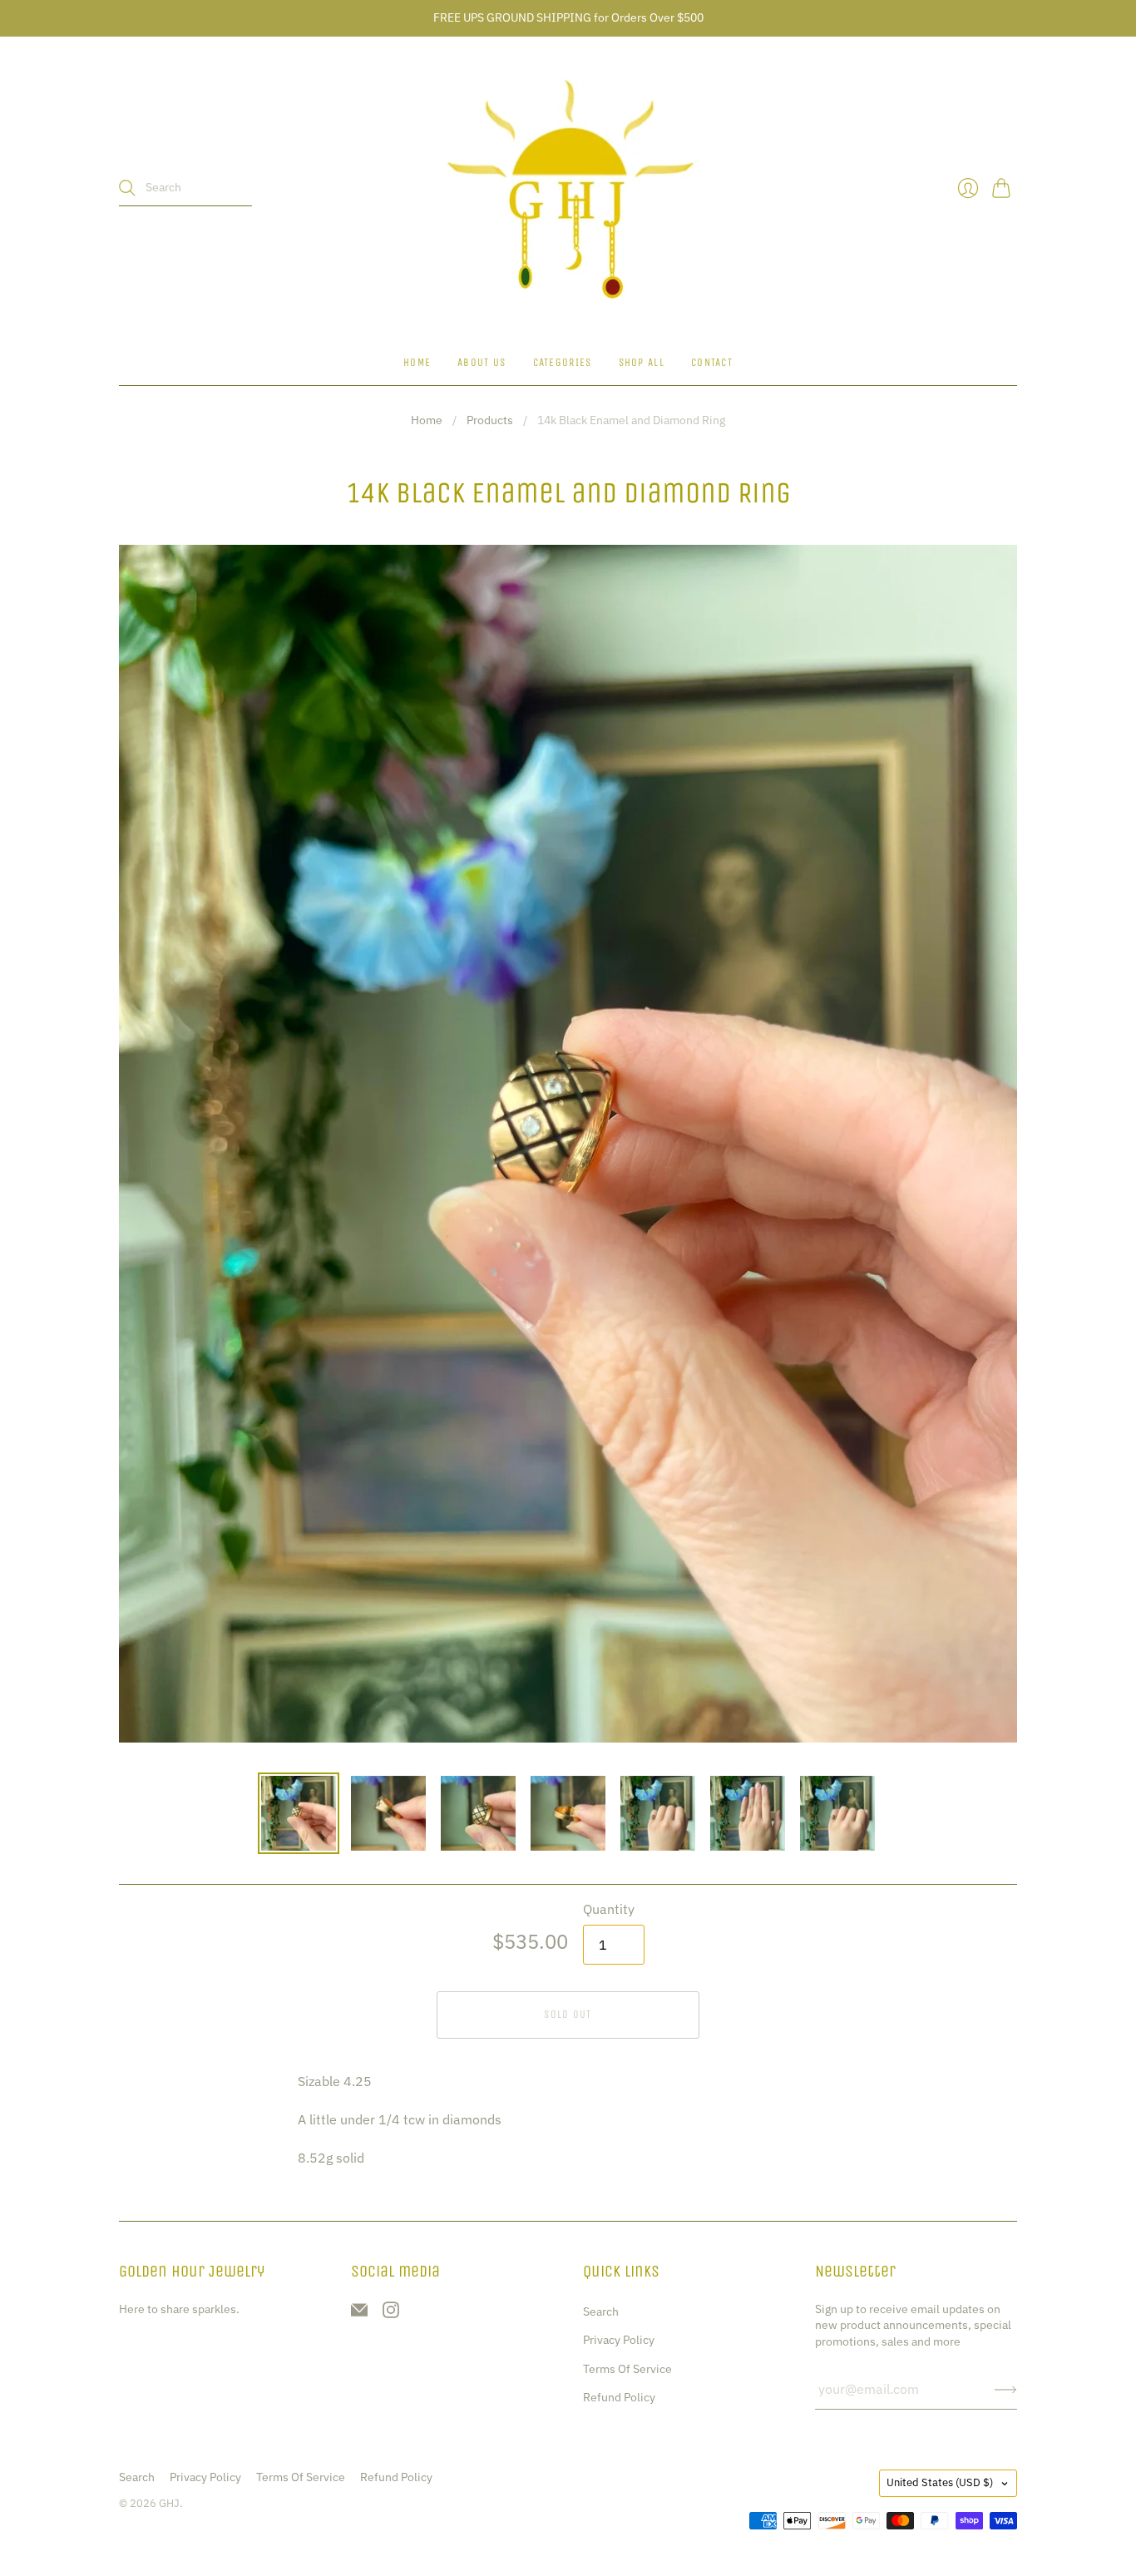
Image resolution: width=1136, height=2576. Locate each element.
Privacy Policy (619, 2340)
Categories (563, 362)
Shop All (642, 362)
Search (601, 2311)
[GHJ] (568, 188)
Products (490, 420)
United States (940, 2482)
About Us (482, 362)
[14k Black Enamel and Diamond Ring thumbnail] (299, 1813)
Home (417, 362)
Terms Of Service (627, 2369)
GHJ (169, 2503)
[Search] (127, 188)
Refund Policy (619, 2397)
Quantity (609, 1909)
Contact (712, 362)
